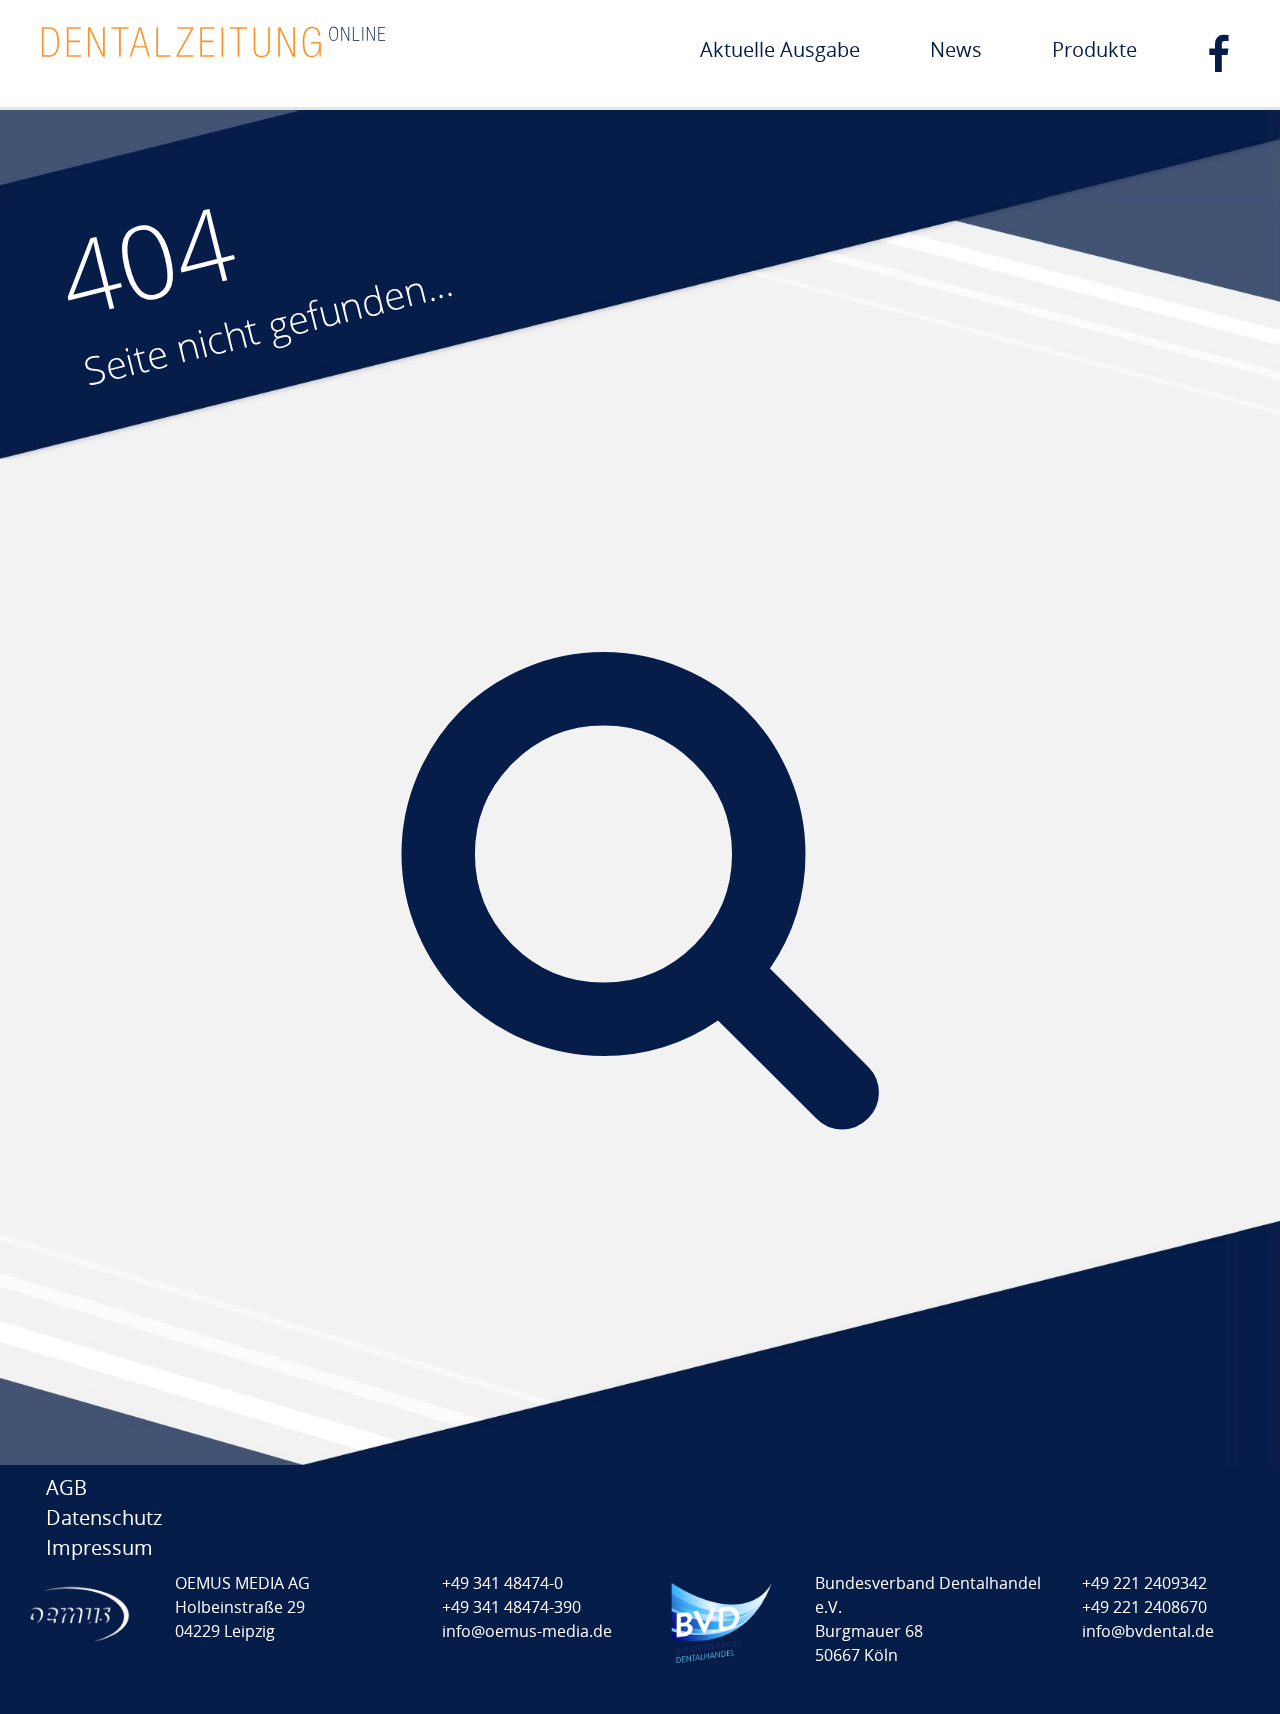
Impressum (99, 1547)
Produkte (1094, 49)
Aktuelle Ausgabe (780, 49)
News (956, 49)
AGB (66, 1487)
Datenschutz (104, 1517)
